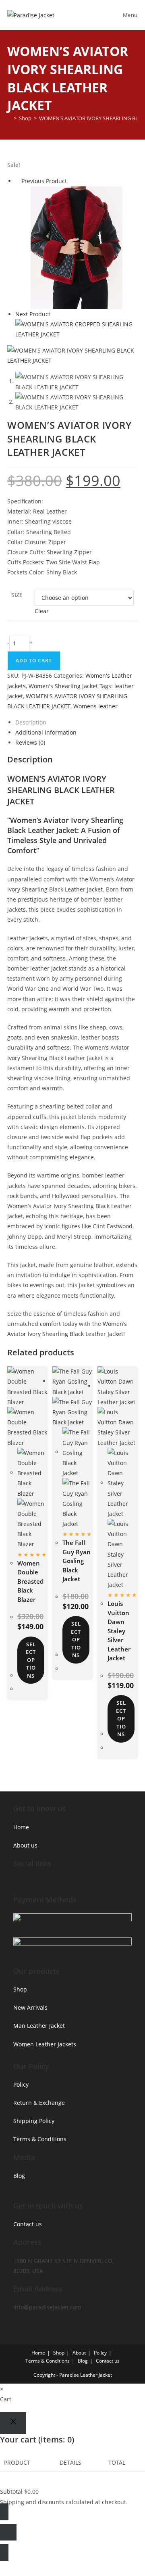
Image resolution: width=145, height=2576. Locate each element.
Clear (42, 611)
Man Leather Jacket (39, 2026)
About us (25, 1845)
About (79, 2353)
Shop (20, 1989)
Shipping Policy (34, 2121)
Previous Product (44, 181)
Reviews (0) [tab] (30, 742)
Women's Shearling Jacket (63, 686)
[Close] (13, 2423)
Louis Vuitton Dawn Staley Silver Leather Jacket (119, 1631)
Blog (19, 2176)
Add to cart (34, 661)
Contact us (28, 2224)
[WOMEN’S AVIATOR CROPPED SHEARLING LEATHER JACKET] (77, 329)
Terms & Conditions (40, 2139)
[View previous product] (18, 181)
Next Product (33, 314)
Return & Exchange (39, 2103)
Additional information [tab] (46, 732)
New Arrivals (30, 2007)
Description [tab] (31, 722)
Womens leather (95, 706)
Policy (21, 2084)
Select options (31, 1660)
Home (21, 1827)
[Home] (9, 118)
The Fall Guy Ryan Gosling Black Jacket (77, 1561)
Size (17, 595)
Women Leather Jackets (45, 2044)
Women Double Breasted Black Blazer (30, 1581)
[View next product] (54, 314)
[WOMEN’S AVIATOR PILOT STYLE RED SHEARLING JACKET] (77, 247)
